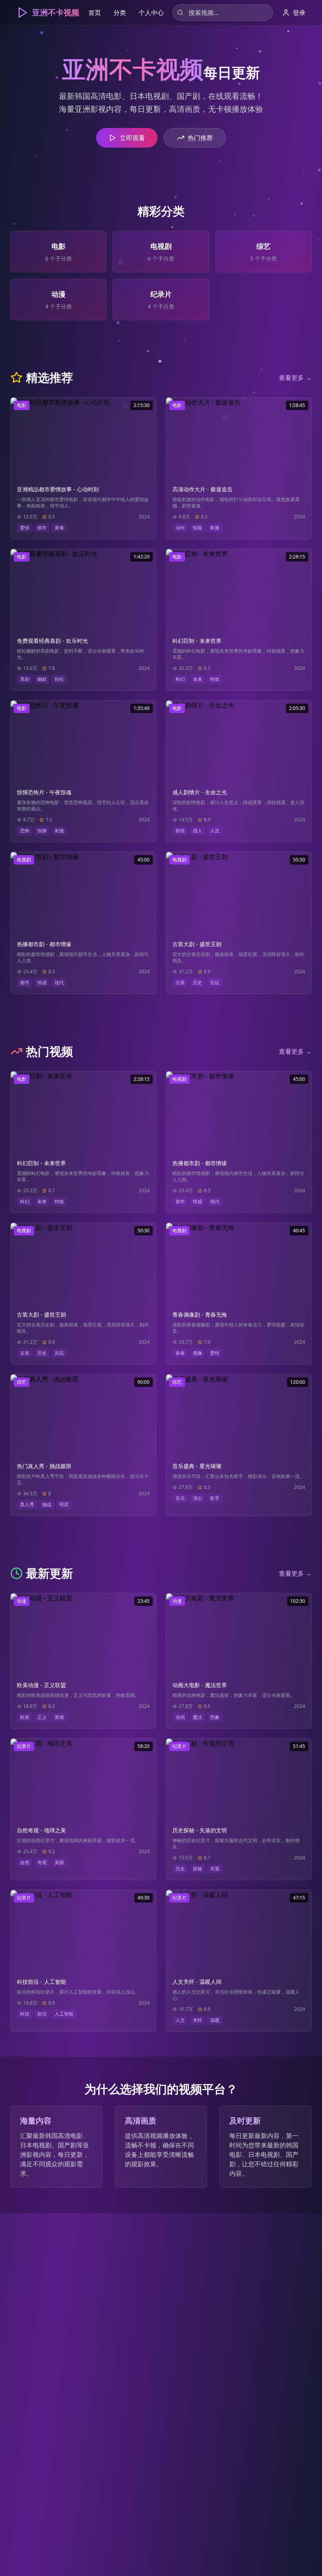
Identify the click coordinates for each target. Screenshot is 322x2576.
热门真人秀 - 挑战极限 (44, 1466)
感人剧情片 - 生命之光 (200, 792)
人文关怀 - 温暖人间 (197, 1982)
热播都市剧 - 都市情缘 (44, 944)
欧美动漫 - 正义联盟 (41, 1685)
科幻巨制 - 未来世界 (197, 641)
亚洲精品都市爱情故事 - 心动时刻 (58, 489)
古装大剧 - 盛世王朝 (197, 944)
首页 (95, 13)
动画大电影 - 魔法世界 (200, 1685)
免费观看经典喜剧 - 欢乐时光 (52, 641)
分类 (120, 13)
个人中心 (151, 13)
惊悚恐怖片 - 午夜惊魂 (44, 792)
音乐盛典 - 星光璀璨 (197, 1466)
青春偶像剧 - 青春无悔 (200, 1314)
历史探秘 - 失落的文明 (200, 1830)
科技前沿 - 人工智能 (41, 1982)
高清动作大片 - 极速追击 (202, 489)
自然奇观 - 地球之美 (41, 1830)
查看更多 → (295, 378)
